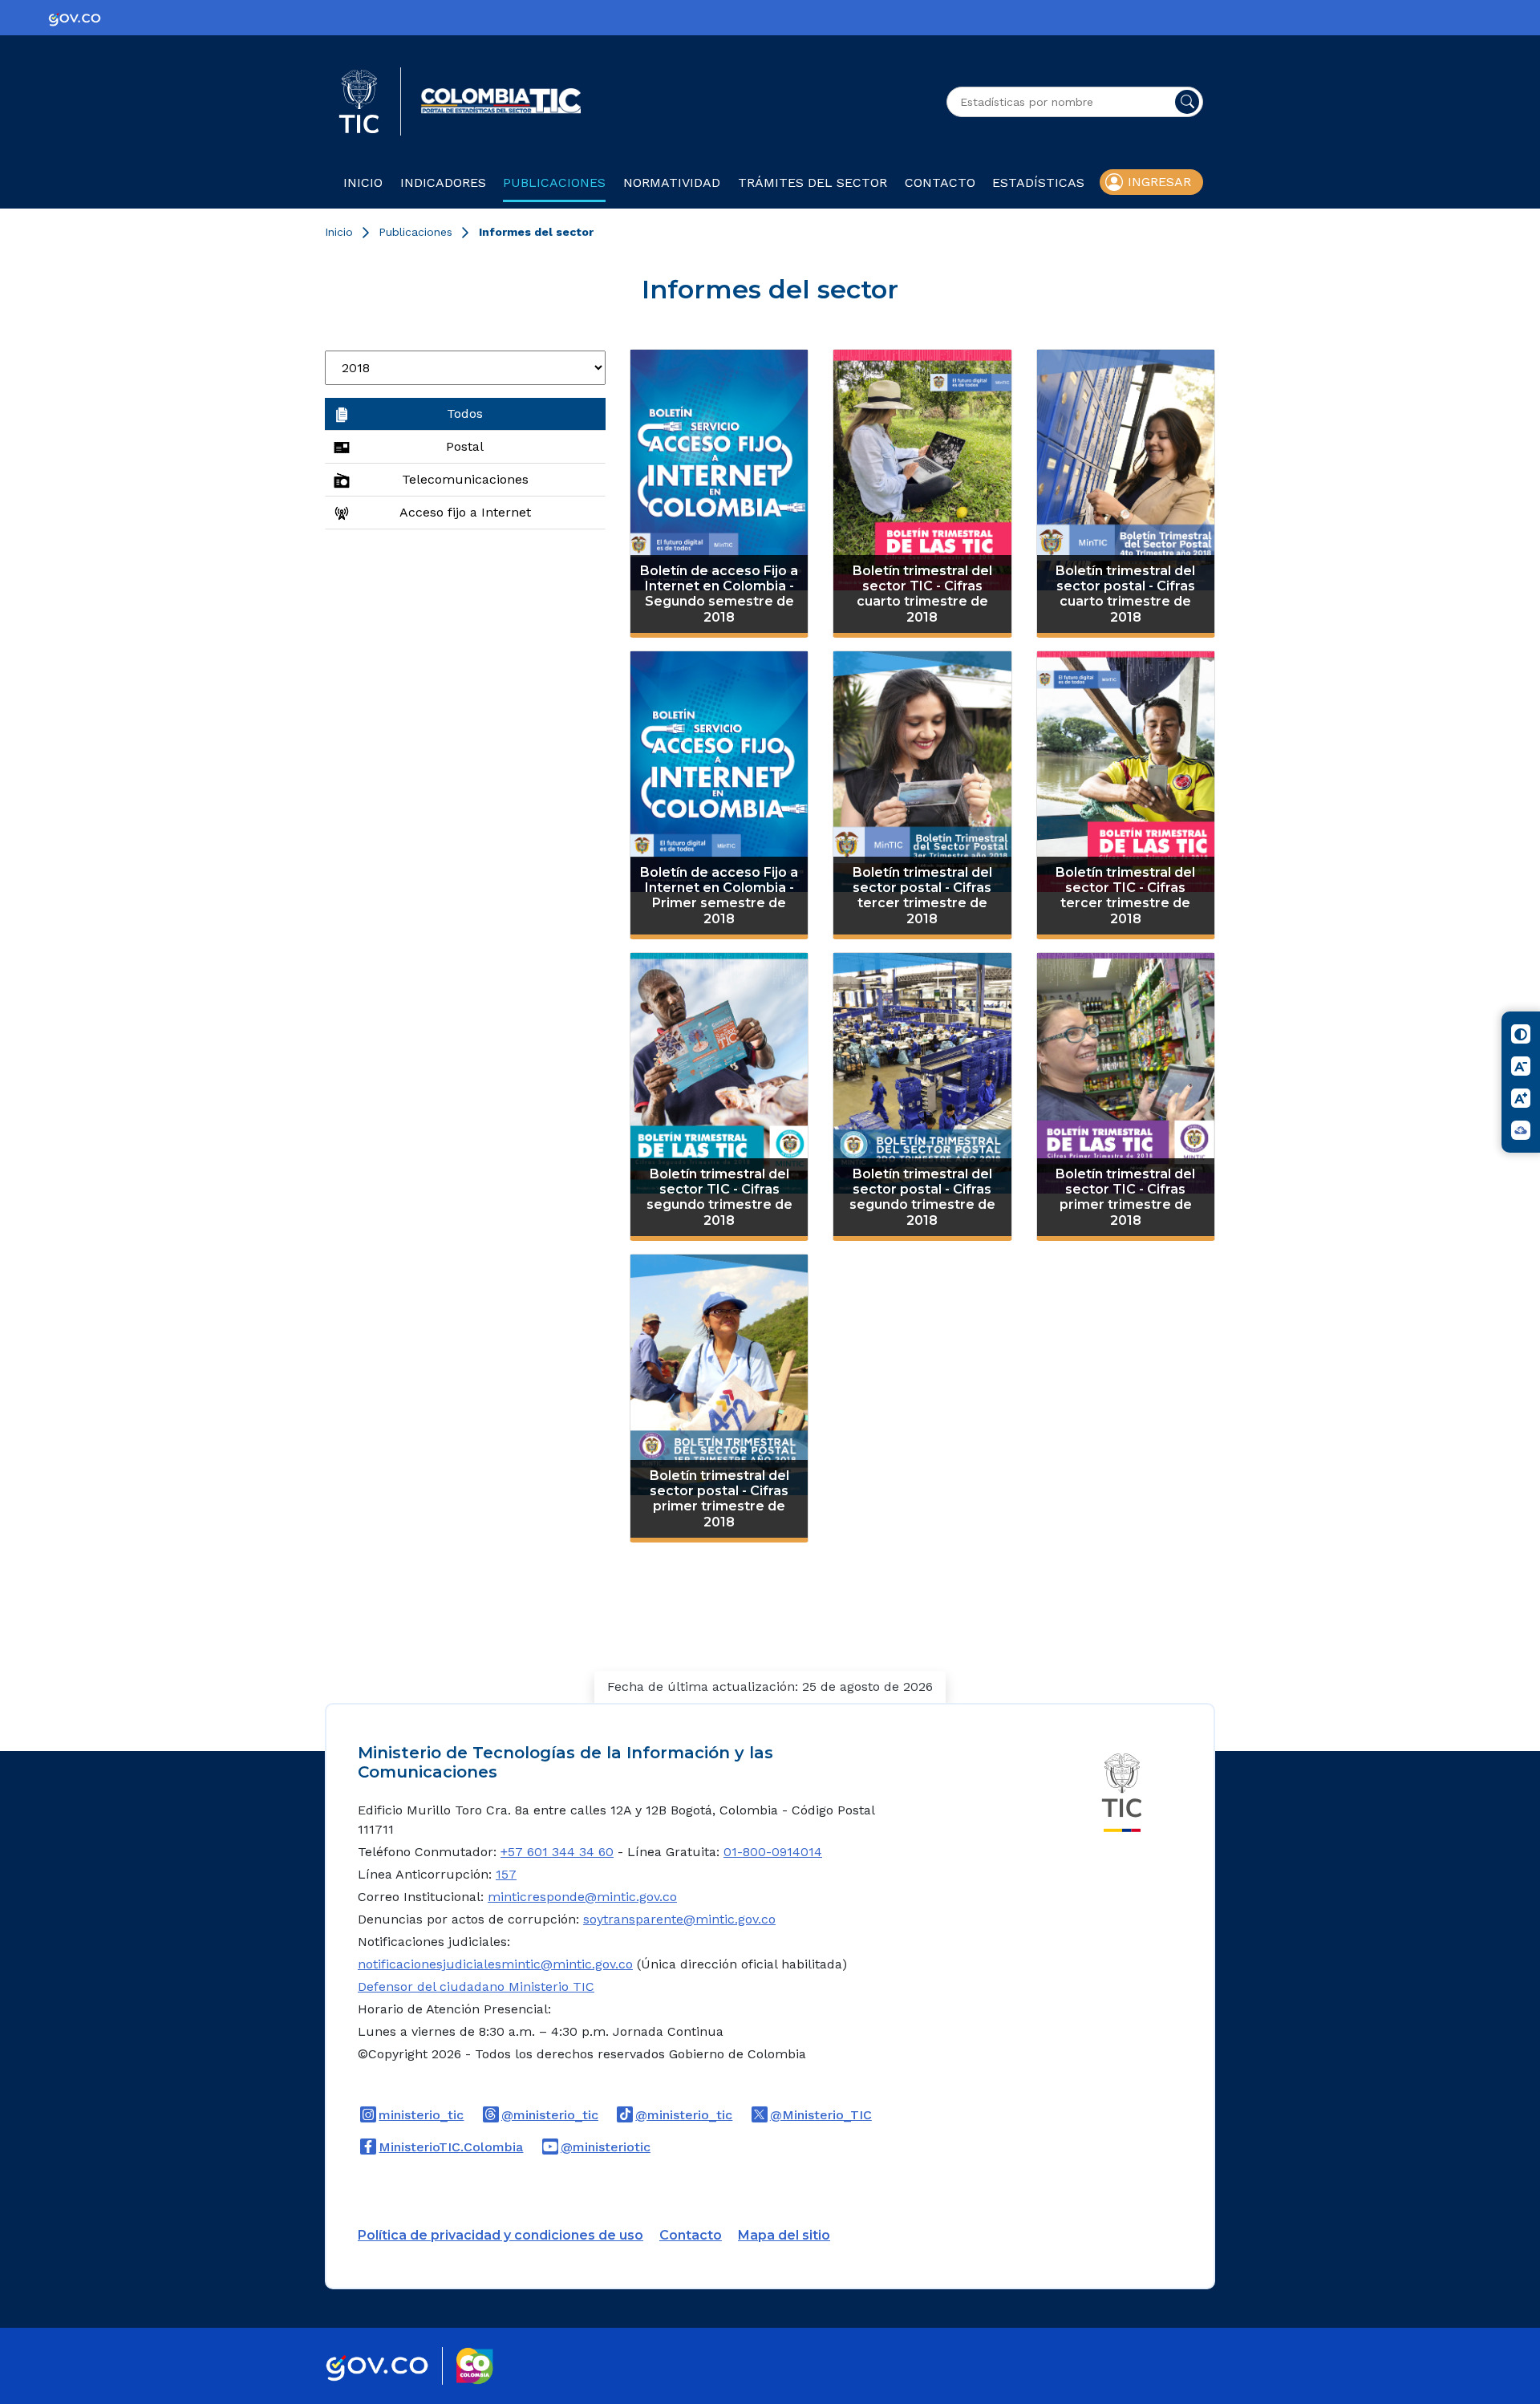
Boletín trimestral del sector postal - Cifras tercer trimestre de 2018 (922, 896)
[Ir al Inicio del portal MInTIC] (1122, 1792)
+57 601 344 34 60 (557, 1852)
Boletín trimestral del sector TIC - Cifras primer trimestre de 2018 (1125, 1197)
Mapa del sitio (784, 2235)
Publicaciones (554, 182)
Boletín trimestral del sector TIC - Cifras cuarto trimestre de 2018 (922, 594)
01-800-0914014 (773, 1852)
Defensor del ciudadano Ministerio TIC (476, 1986)
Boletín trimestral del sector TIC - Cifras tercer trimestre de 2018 (1125, 896)
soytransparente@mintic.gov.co (679, 1919)
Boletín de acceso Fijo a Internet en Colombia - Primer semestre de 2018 (719, 896)
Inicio (363, 182)
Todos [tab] (465, 414)
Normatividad (672, 182)
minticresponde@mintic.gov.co (582, 1897)
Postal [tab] (465, 446)
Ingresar (1159, 182)
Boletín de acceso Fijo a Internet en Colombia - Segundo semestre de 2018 (719, 594)
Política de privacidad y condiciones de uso (500, 2235)
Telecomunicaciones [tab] (465, 479)
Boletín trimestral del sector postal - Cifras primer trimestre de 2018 (719, 1499)
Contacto (940, 182)
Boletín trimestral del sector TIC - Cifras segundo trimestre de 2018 (719, 1197)
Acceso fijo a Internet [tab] (465, 512)
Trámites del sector (813, 182)
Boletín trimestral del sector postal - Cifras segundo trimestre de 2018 (922, 1197)
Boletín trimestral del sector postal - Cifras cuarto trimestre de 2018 (1125, 594)
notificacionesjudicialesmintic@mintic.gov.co (495, 1964)
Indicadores (443, 182)
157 (506, 1874)
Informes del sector (536, 232)
